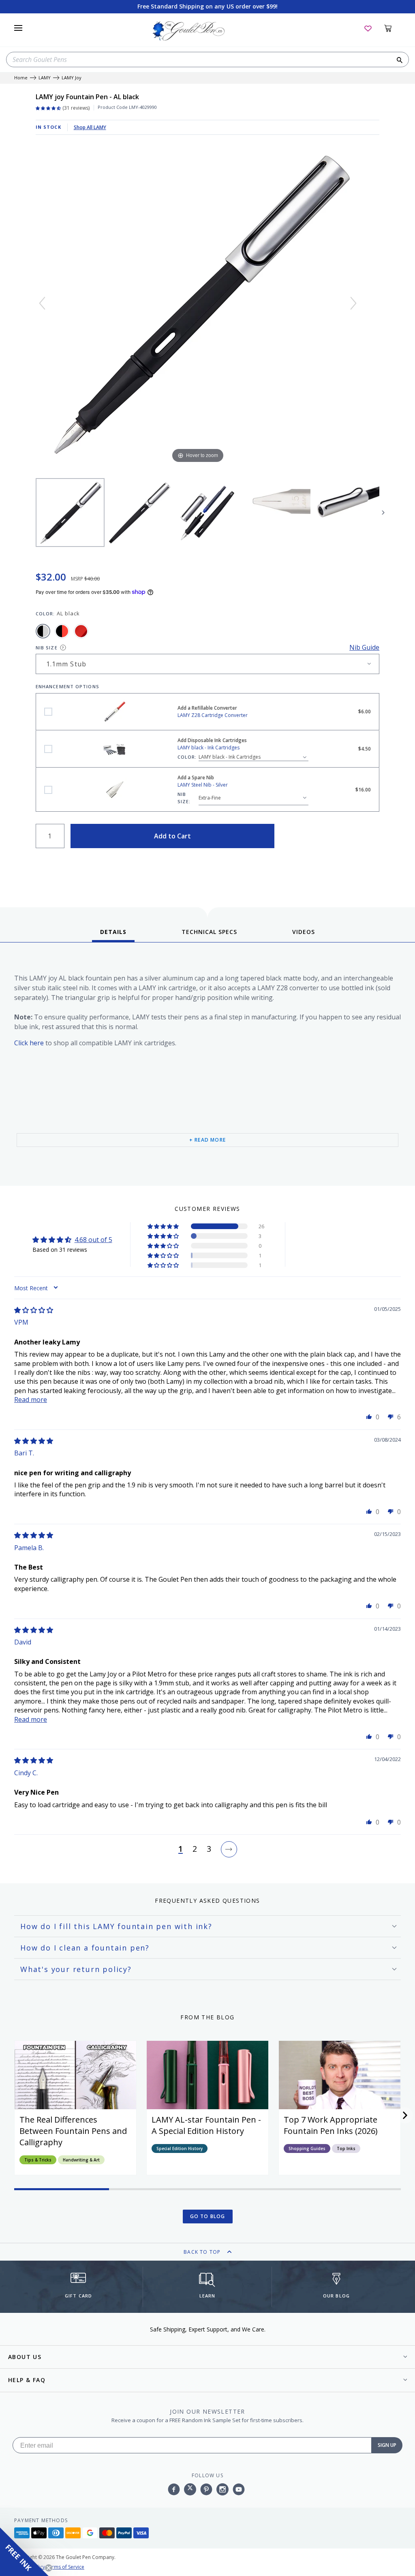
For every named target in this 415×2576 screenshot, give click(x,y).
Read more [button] (31, 1400)
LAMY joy (72, 78)
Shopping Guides (307, 2148)
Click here (29, 1043)
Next (383, 513)
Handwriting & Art (81, 2160)
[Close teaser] (49, 2568)
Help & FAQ (27, 2380)
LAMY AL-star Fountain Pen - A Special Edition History (206, 2125)
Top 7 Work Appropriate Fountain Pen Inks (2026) (331, 2125)
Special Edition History (180, 2148)
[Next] (353, 303)
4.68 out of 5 (93, 1240)
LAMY (45, 78)
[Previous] (42, 303)
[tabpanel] (207, 1066)
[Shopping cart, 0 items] (393, 28)
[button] (164, 1226)
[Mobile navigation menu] (18, 28)
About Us (25, 2357)
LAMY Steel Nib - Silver (48, 790)
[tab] (113, 935)
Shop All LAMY (90, 127)
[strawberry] (81, 631)
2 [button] (195, 1849)
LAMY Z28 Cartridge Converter (48, 712)
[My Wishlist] (368, 28)
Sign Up (387, 2445)
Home (21, 78)
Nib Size (47, 648)
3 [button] (209, 1849)
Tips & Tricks (38, 2160)
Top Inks (346, 2148)
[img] (34, 1310)
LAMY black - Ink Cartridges (48, 749)
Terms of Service (65, 2567)
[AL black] (43, 631)
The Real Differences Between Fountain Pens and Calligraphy (73, 2131)
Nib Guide (364, 647)
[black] (62, 631)
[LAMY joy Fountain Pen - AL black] (70, 513)
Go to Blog (208, 2216)
